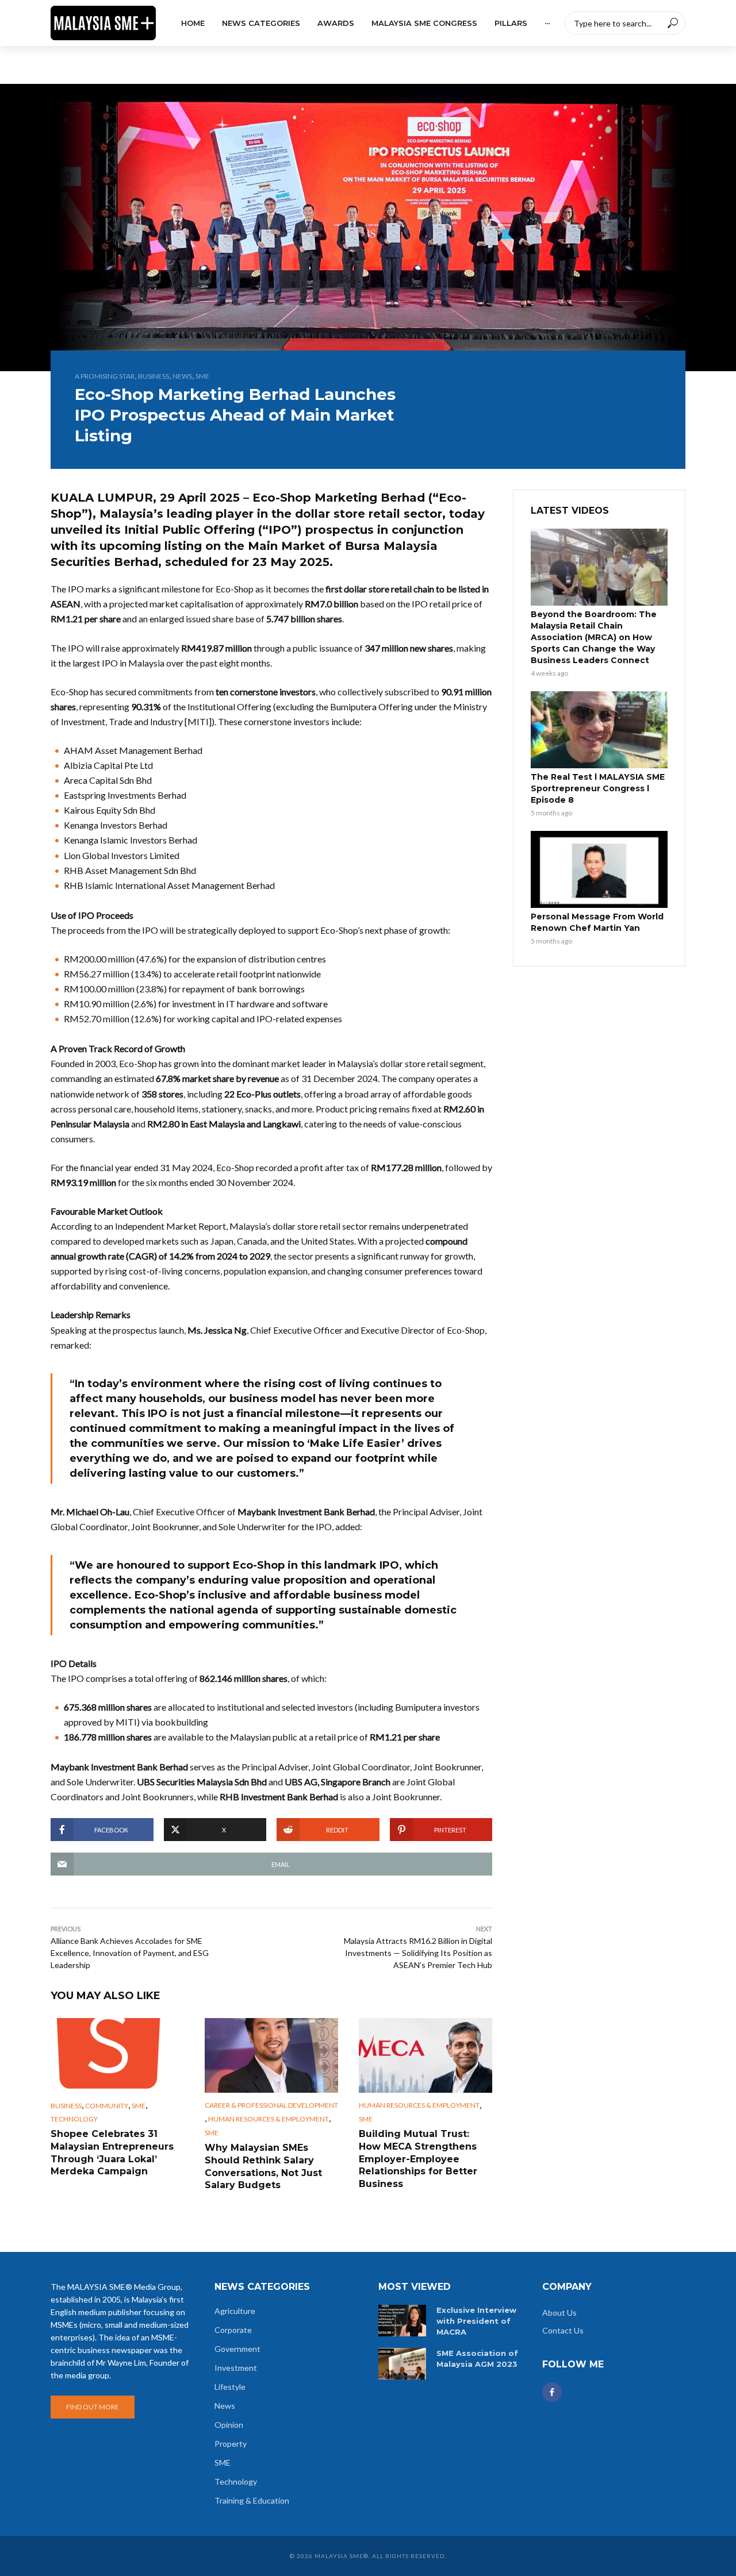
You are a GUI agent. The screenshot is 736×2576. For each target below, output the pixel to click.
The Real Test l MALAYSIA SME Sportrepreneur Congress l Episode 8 (598, 788)
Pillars (511, 23)
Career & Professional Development (271, 2105)
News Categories (261, 23)
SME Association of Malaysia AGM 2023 (477, 2359)
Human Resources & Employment (269, 2119)
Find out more (93, 2407)
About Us (559, 2313)
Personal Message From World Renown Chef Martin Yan (597, 922)
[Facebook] (552, 2392)
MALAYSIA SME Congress (424, 23)
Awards (336, 23)
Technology (74, 2119)
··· (547, 23)
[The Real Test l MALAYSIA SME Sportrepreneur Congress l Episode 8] (599, 730)
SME (202, 376)
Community (107, 2106)
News (182, 376)
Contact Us (563, 2330)
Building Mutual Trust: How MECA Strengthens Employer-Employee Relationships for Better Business (418, 2159)
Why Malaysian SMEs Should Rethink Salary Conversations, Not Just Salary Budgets (263, 2166)
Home (193, 23)
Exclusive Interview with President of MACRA (476, 2321)
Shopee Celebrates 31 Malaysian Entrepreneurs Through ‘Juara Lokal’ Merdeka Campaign (112, 2153)
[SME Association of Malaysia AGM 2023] (402, 2364)
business (154, 376)
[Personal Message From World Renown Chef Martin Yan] (599, 869)
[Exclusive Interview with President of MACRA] (402, 2321)
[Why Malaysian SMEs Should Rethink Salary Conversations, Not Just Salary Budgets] (271, 2055)
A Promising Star (105, 376)
